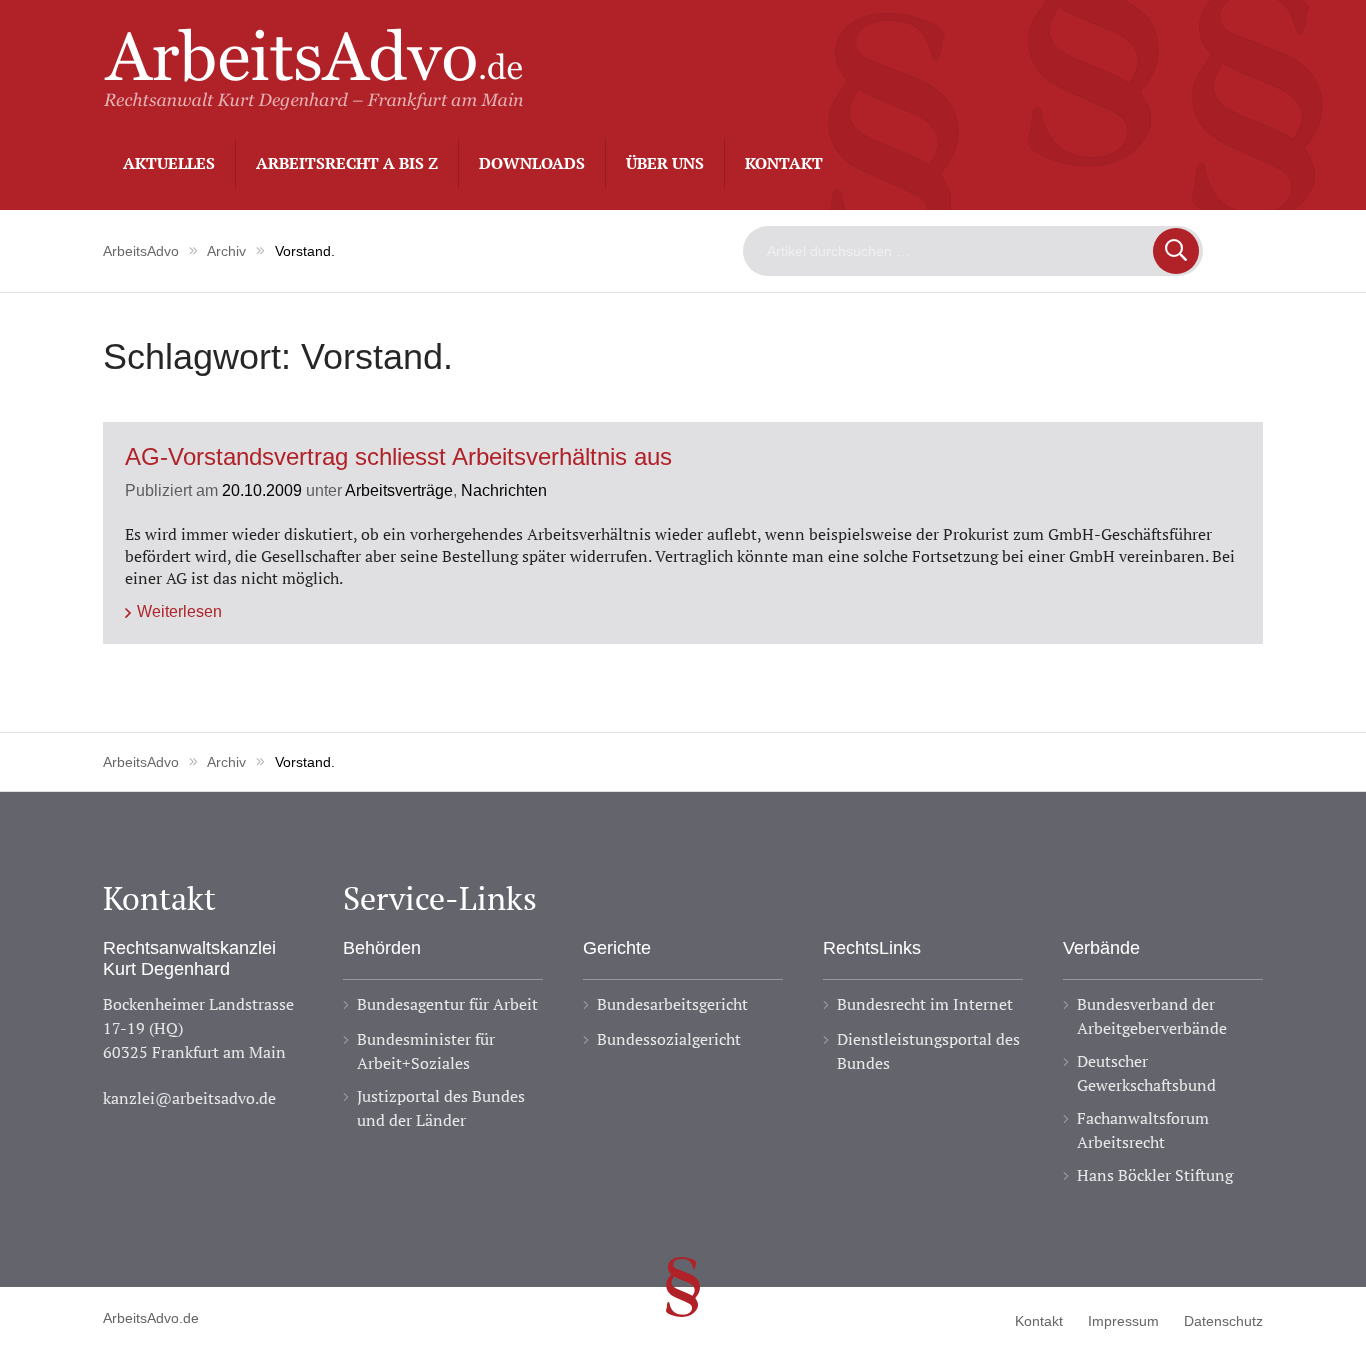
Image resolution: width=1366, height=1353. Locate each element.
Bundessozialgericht (669, 1039)
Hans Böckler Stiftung (1155, 1175)
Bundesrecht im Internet (925, 1004)
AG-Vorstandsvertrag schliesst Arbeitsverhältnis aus (398, 457)
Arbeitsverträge (399, 490)
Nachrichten (504, 490)
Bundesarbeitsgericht (672, 1004)
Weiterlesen (179, 611)
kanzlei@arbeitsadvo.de (189, 1098)
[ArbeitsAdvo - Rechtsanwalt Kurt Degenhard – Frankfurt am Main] (313, 99)
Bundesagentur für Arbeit (447, 1004)
